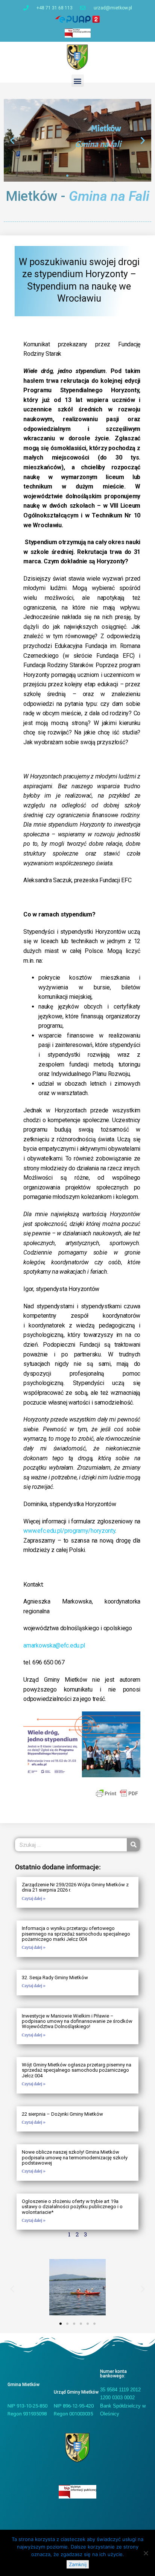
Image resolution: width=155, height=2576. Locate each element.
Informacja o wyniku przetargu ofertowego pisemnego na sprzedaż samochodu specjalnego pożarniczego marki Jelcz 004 (76, 1934)
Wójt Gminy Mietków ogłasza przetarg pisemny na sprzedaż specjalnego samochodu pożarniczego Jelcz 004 (77, 2070)
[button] (78, 81)
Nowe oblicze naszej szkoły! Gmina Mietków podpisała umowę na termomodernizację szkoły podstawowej (75, 2157)
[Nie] (146, 2553)
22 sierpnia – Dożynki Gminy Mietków (62, 2114)
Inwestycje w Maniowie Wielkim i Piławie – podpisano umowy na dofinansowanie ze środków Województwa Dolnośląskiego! (77, 2021)
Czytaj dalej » (34, 1899)
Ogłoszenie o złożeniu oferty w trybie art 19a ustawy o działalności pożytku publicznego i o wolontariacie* (72, 2207)
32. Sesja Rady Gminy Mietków (55, 1978)
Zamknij (78, 2564)
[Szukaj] (133, 1845)
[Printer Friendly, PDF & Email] (117, 1793)
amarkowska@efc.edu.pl (54, 1645)
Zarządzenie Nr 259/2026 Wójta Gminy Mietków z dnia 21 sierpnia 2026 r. (75, 1887)
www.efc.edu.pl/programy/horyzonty (69, 1531)
